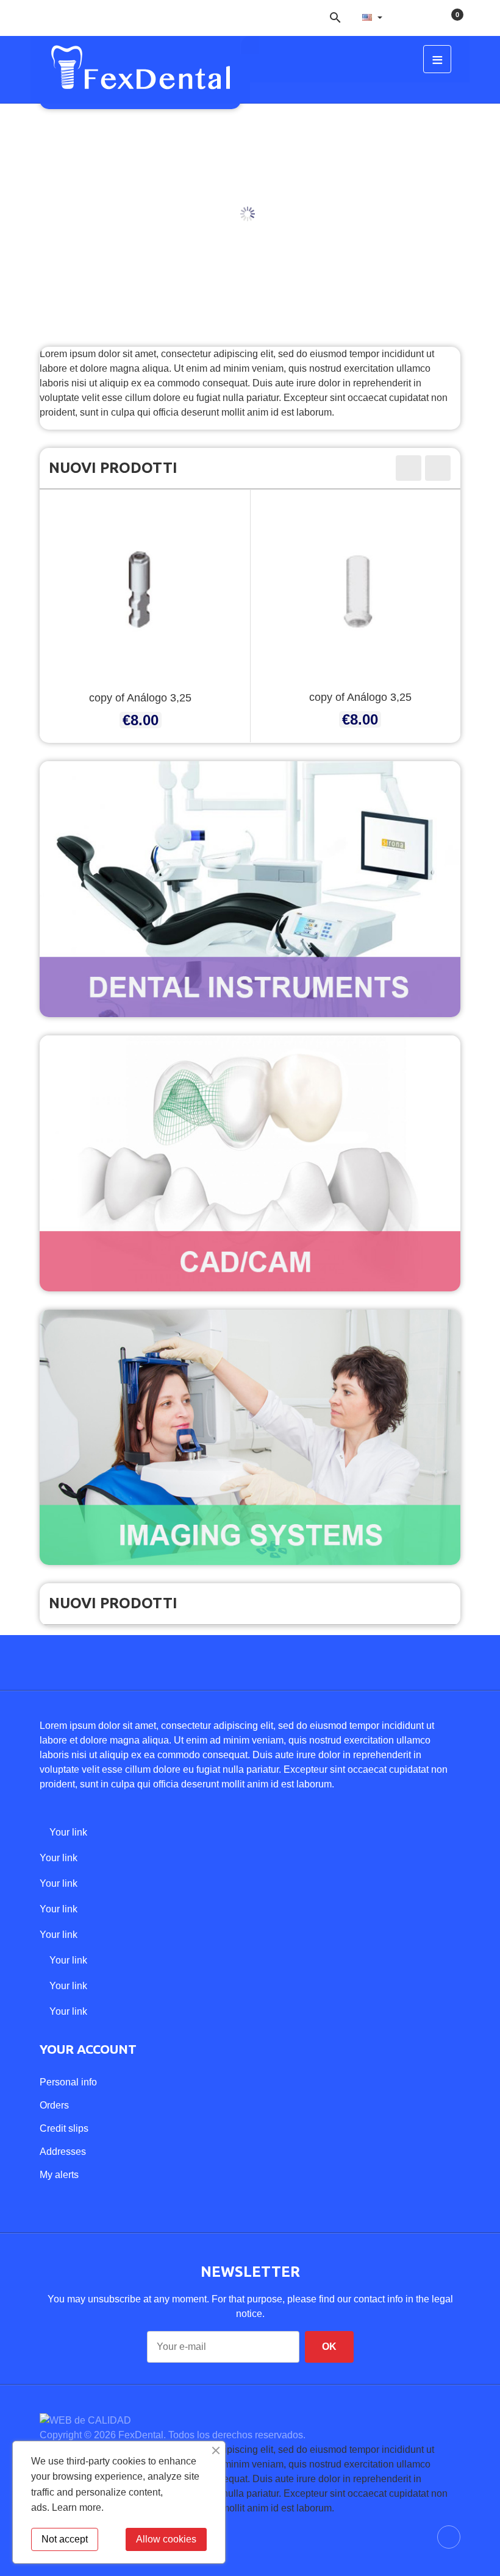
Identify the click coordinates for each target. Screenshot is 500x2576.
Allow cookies (166, 2539)
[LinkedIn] (43, 12)
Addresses (63, 2152)
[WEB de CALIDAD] (85, 2420)
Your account (88, 2049)
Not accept (65, 2539)
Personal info (68, 2082)
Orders (54, 2105)
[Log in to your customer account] (409, 17)
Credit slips (64, 2128)
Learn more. (78, 2507)
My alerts (59, 2175)
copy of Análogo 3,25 (140, 698)
